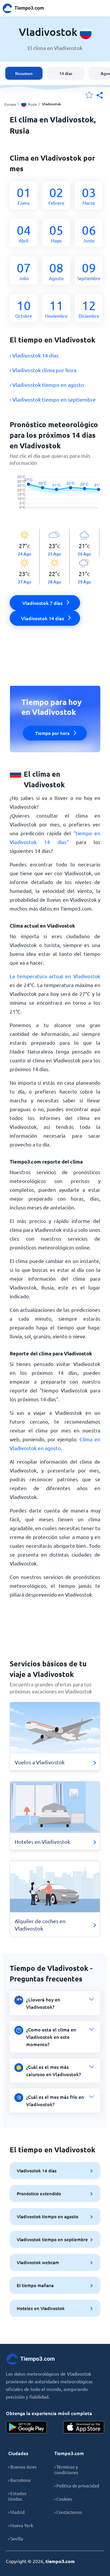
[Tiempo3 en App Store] (84, 2427)
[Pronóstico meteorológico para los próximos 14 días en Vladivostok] (55, 498)
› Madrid (16, 2512)
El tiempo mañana (35, 2285)
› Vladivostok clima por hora (43, 370)
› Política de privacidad (77, 2486)
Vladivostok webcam (38, 2262)
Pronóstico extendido (39, 2194)
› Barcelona (19, 2480)
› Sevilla (16, 2538)
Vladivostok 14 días (37, 2171)
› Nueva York (21, 2525)
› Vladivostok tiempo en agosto (47, 385)
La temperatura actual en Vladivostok (55, 976)
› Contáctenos (68, 2512)
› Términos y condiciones (66, 2470)
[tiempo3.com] (26, 8)
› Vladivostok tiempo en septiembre (53, 399)
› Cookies (63, 2499)
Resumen (24, 73)
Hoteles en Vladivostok (41, 2308)
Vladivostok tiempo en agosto (48, 2216)
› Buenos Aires (22, 2467)
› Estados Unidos (17, 2496)
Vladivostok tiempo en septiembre (52, 2239)
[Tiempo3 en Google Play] (26, 2427)
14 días (66, 73)
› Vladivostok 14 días (34, 355)
